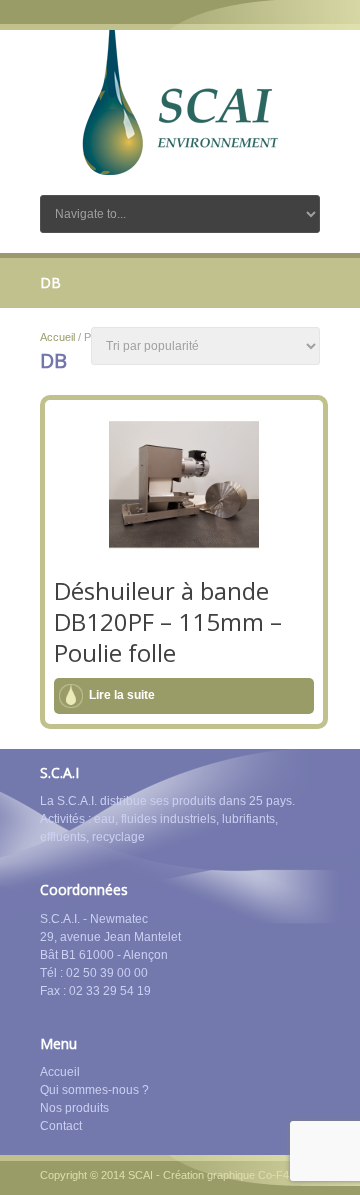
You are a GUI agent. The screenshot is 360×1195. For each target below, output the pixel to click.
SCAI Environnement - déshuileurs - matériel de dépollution (180, 102)
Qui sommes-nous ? (94, 1090)
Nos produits (74, 1108)
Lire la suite (122, 695)
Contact (61, 1126)
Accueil (57, 337)
